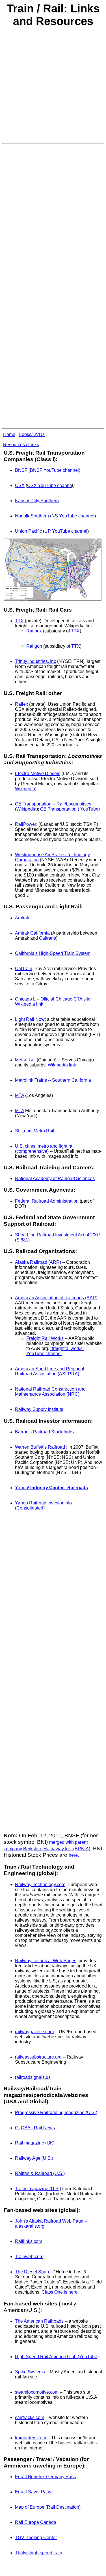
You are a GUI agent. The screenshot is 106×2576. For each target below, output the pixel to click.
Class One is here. (60, 2292)
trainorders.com (31, 2438)
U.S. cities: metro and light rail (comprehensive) (45, 1149)
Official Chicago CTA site (65, 999)
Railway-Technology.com (40, 1885)
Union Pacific (28, 531)
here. (74, 1855)
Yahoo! (51, 1488)
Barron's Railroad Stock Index (45, 1432)
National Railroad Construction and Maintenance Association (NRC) (50, 1392)
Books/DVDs (32, 434)
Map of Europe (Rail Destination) (48, 2507)
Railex (21, 704)
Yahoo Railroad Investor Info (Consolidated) (43, 1505)
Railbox (35, 631)
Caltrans (47, 938)
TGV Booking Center (36, 2538)
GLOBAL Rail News (35, 2128)
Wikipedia (25, 789)
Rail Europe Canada (36, 2522)
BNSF (21, 470)
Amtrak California (32, 933)
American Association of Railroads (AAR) (56, 1298)
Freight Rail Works (45, 1338)
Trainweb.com (29, 2257)
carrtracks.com (30, 2417)
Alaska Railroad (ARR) (38, 1262)
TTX (20, 621)
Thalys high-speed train (39, 2553)
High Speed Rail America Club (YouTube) (57, 2357)
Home (9, 434)
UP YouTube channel (66, 531)
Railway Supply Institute (39, 1409)
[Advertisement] (53, 88)
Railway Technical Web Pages (46, 1961)
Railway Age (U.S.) (34, 2158)
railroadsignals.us (33, 2077)
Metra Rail (25, 1060)
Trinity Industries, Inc (35, 661)
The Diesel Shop (32, 2272)
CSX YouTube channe (50, 485)
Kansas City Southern (37, 501)
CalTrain (24, 969)
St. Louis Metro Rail (35, 1131)
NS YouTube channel (73, 516)
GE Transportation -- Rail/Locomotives (53, 804)
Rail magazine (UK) (35, 2143)
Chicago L (25, 999)
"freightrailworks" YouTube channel (55, 1351)
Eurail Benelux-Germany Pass (45, 2477)
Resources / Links (21, 445)
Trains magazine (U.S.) (38, 2189)
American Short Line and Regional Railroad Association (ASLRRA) (50, 1371)
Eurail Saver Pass (33, 2492)
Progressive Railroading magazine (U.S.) (56, 2113)
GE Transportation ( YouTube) (70, 809)
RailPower (26, 824)
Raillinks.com (29, 2241)
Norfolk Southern (32, 516)
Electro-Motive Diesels (38, 774)
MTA (20, 1095)
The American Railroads (39, 2321)
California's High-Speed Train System (53, 953)
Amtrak (22, 918)
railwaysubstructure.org (38, 2057)
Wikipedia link (29, 1004)
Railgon (34, 646)
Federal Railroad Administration (47, 1201)
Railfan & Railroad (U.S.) (40, 2173)
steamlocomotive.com (37, 2392)
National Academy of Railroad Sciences (55, 1179)
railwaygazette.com (34, 2032)
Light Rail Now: (30, 1019)
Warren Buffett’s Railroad (40, 1447)
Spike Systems (30, 2372)
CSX (20, 485)
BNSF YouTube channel (54, 470)
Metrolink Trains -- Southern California (53, 1080)
